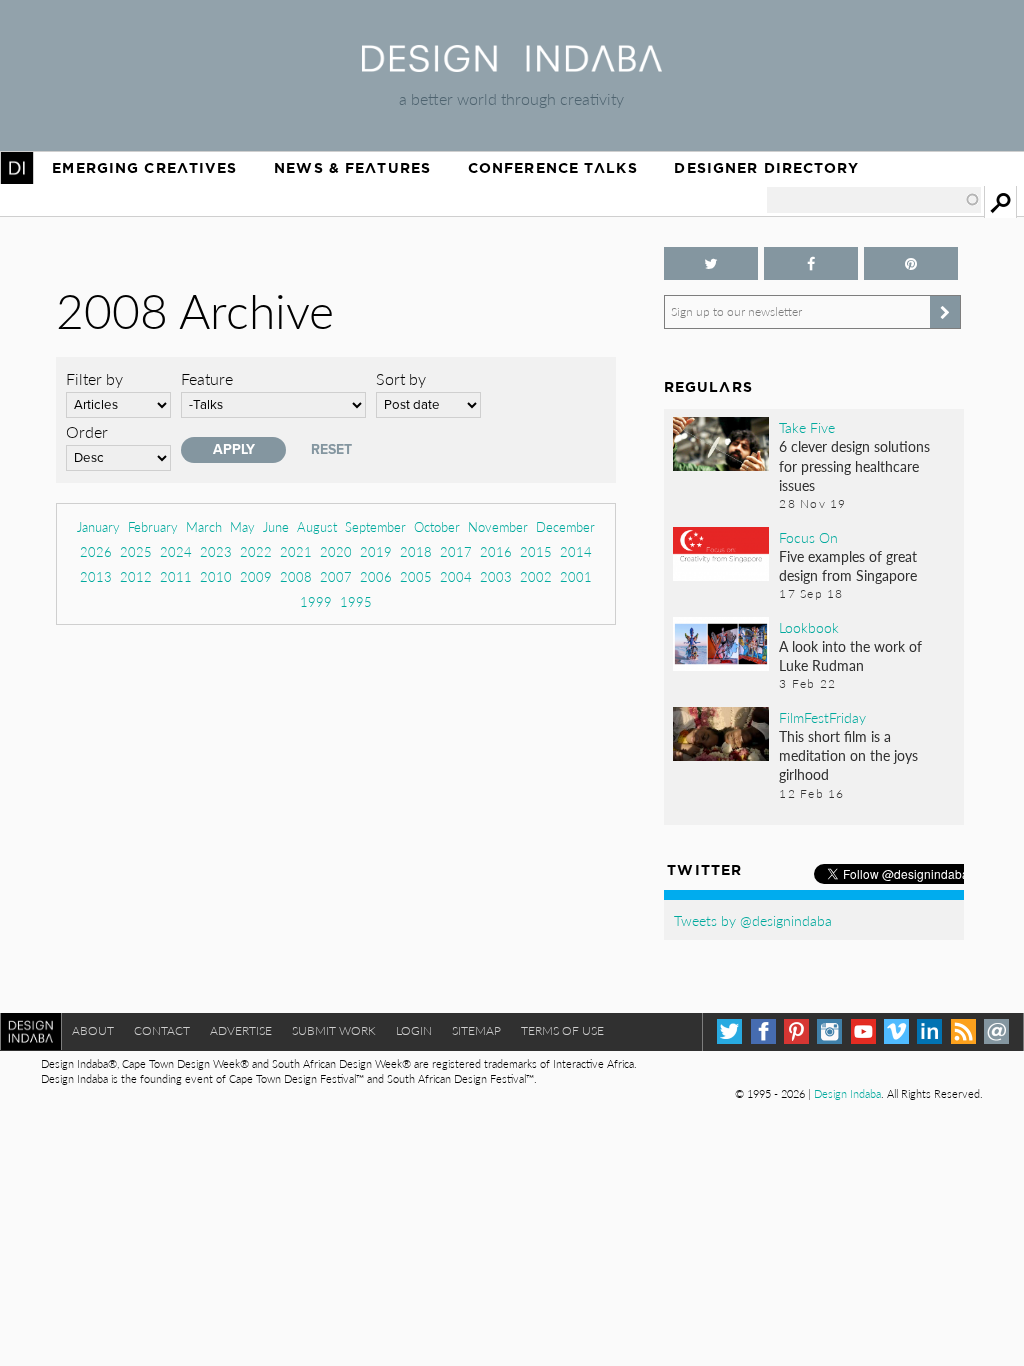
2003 (496, 576)
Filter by (94, 378)
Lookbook (809, 627)
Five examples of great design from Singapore (848, 565)
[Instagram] (829, 1031)
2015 (536, 551)
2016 (496, 551)
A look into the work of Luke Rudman (850, 655)
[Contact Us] (996, 1031)
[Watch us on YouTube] (863, 1031)
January (98, 526)
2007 (336, 576)
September (375, 526)
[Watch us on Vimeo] (896, 1031)
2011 (176, 576)
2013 (96, 576)
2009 (256, 576)
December (565, 526)
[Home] (512, 65)
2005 (416, 576)
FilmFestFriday (822, 717)
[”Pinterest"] (911, 263)
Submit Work (334, 1030)
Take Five (807, 427)
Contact (162, 1030)
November (498, 526)
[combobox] (874, 200)
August (317, 526)
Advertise (241, 1030)
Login (414, 1030)
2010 (216, 576)
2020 (336, 551)
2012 (136, 576)
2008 (296, 576)
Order (87, 431)
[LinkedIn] (929, 1031)
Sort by (401, 378)
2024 (176, 551)
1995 (356, 601)
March (204, 526)
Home (17, 168)
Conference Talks (553, 168)
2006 (376, 576)
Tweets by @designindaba (753, 920)
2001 (576, 576)
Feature (207, 378)
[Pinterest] (796, 1031)
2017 (456, 551)
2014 (576, 551)
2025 (136, 551)
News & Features (352, 168)
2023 (216, 551)
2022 (256, 551)
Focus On (808, 537)
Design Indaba (847, 1093)
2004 (456, 576)
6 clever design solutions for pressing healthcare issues (854, 465)
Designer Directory (766, 168)
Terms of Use (562, 1030)
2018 (416, 551)
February (153, 526)
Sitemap (476, 1030)
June (276, 526)
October (437, 526)
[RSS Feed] (963, 1031)
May (242, 526)
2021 (296, 551)
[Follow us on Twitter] (711, 263)
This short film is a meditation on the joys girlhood (848, 755)
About (93, 1030)
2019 (376, 551)
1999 (316, 601)
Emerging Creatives (144, 168)
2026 (96, 551)
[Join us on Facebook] (811, 263)
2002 (536, 576)
